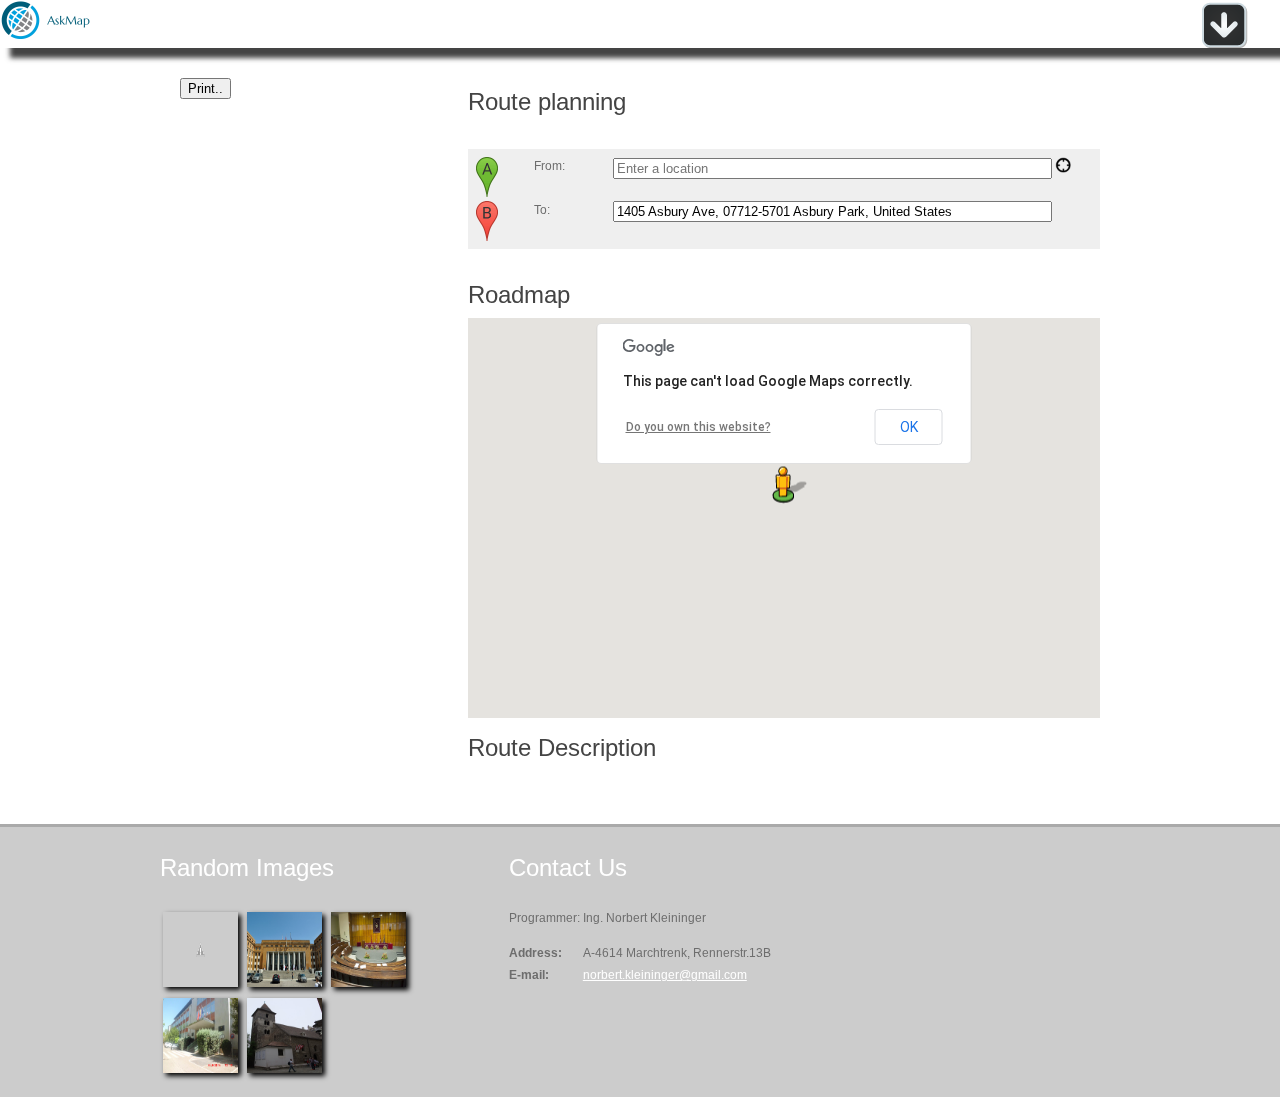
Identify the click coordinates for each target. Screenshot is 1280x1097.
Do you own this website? (698, 427)
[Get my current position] (1063, 169)
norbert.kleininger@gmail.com (665, 975)
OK (909, 427)
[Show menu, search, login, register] (1224, 44)
